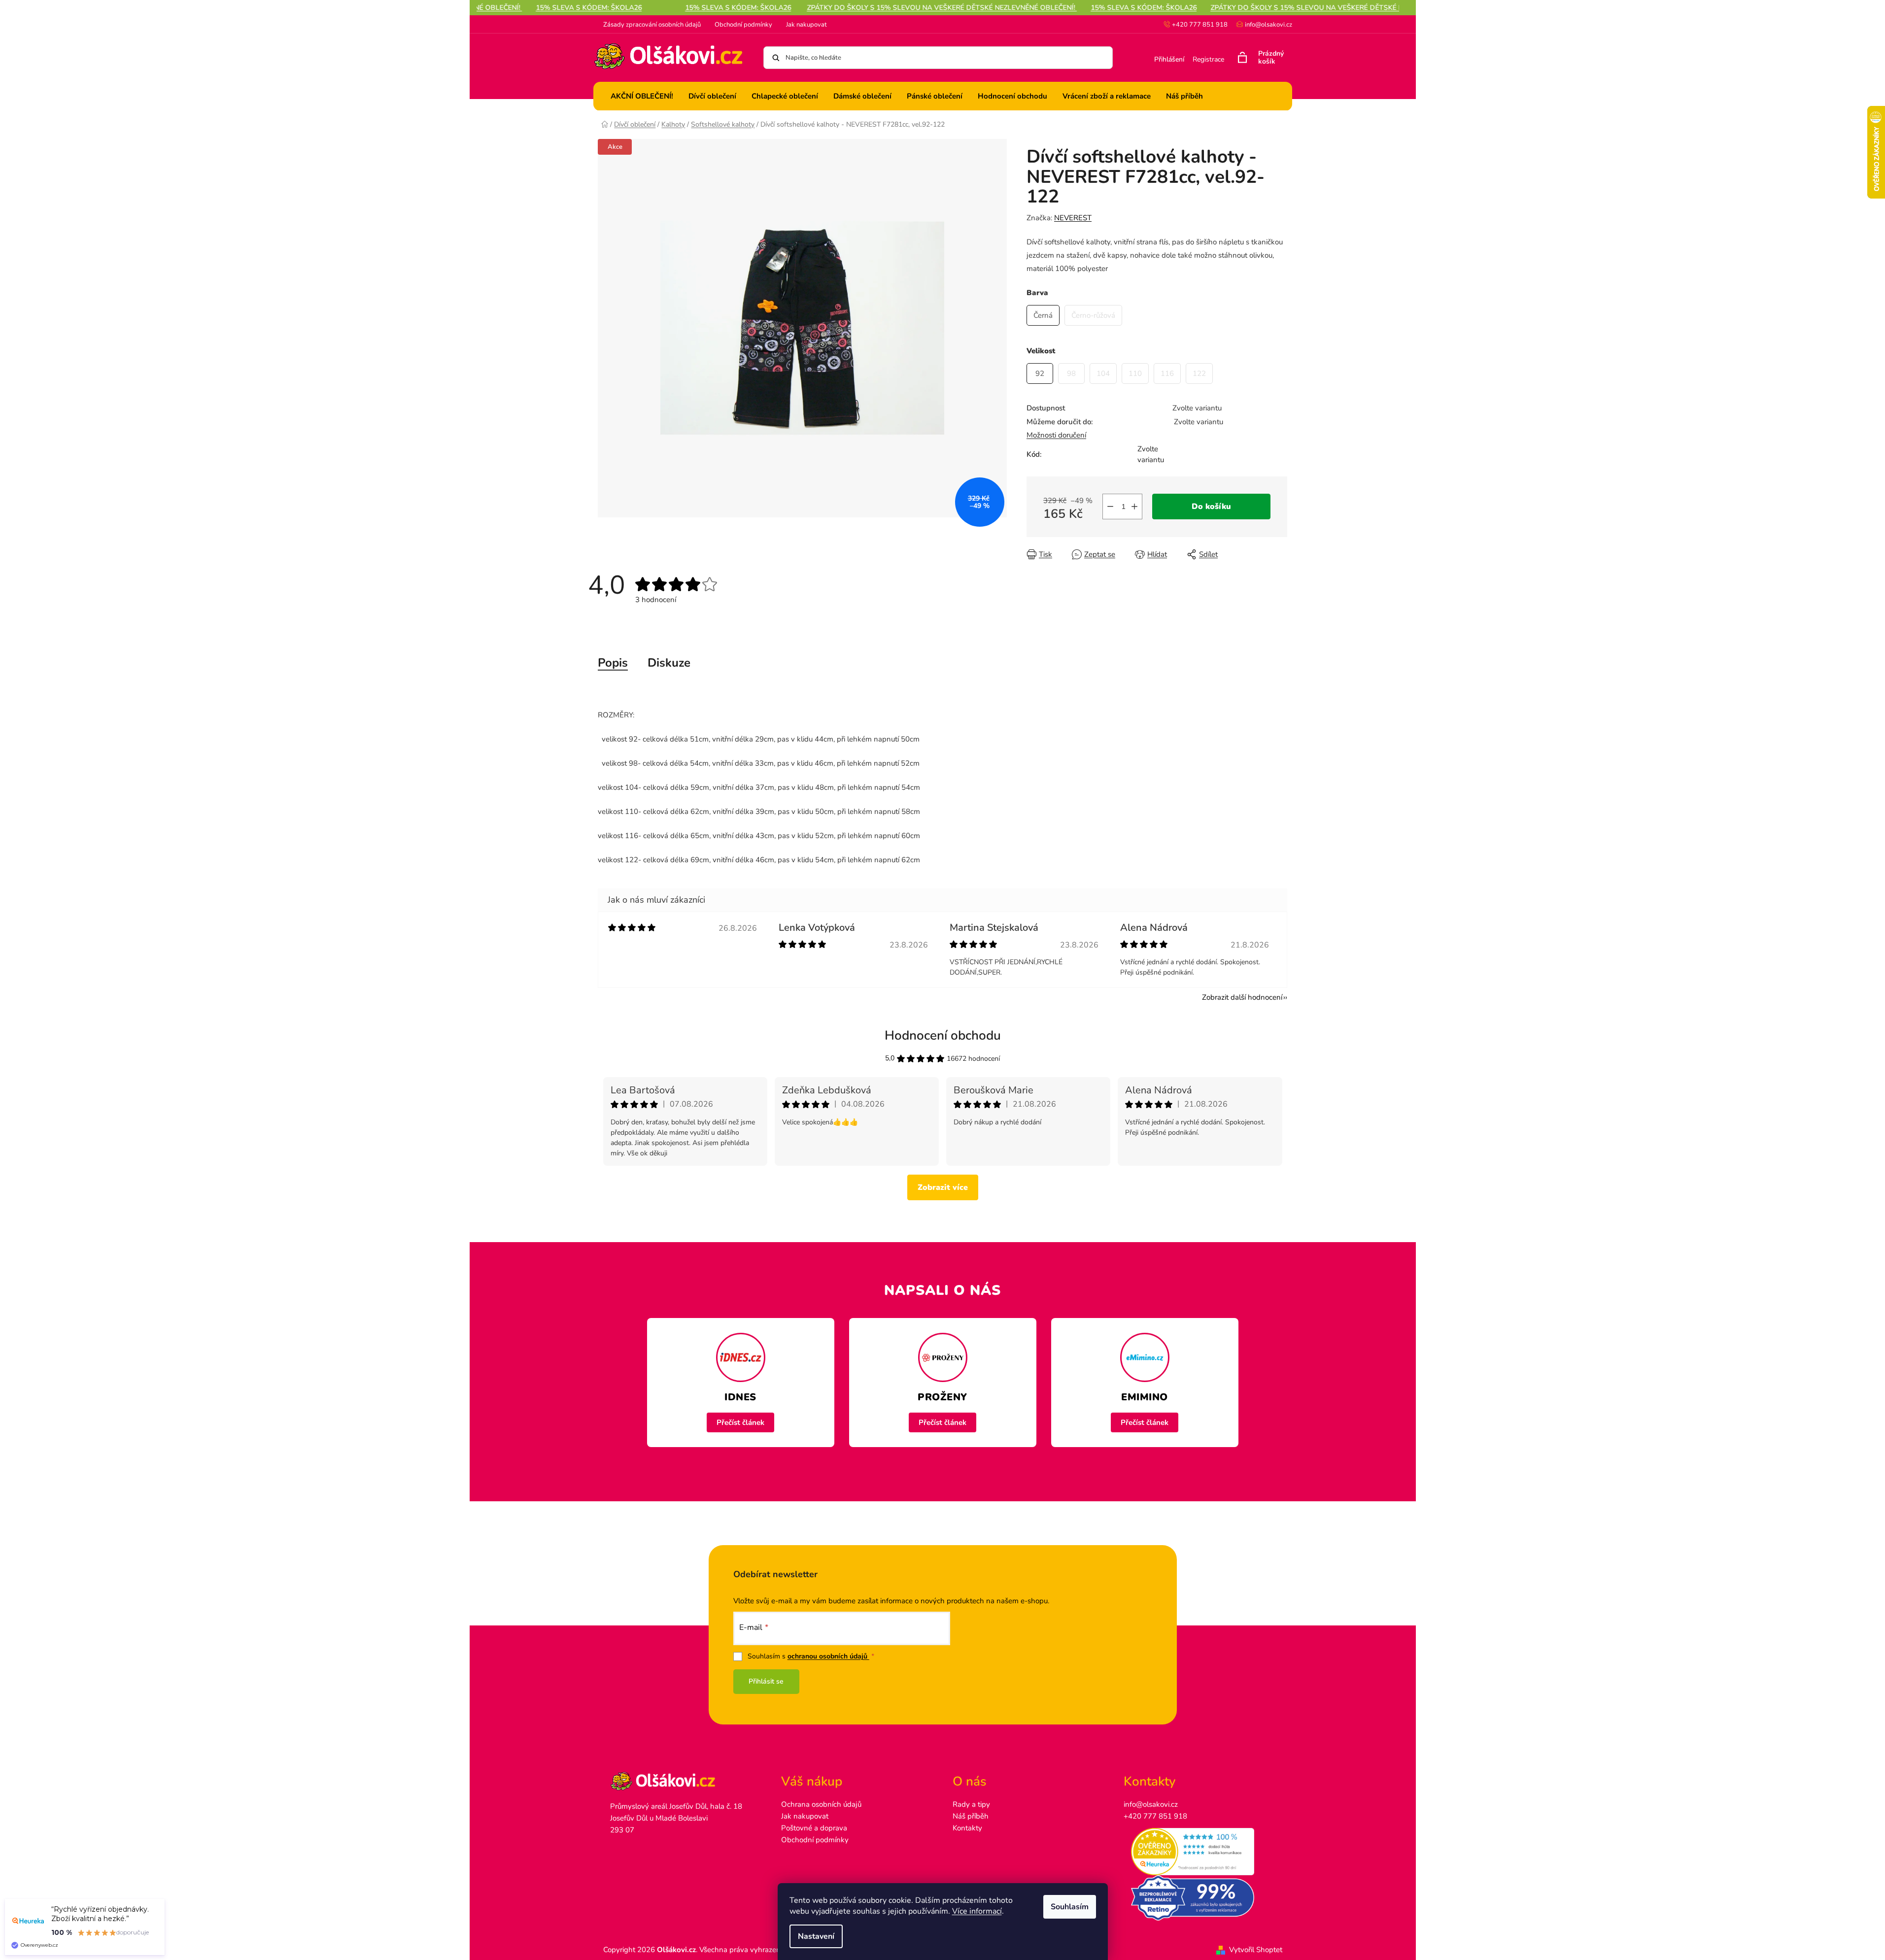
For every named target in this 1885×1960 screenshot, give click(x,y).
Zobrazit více (943, 1187)
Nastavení (816, 1936)
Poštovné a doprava (814, 1828)
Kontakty (967, 1828)
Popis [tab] (613, 663)
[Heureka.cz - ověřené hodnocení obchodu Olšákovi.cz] (1199, 1852)
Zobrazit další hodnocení (1242, 997)
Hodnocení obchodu (943, 1035)
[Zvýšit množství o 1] (1134, 507)
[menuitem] (642, 96)
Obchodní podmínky (743, 25)
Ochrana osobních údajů (821, 1804)
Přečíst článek (740, 1422)
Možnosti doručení (1056, 435)
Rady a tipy (971, 1804)
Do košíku (1211, 507)
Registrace (1208, 59)
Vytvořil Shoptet (1256, 1950)
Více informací (977, 1911)
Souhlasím (1070, 1907)
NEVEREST (1073, 218)
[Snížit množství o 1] (1110, 507)
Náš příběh (971, 1816)
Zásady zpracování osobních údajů (652, 25)
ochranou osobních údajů (828, 1656)
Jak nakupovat (806, 25)
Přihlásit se (766, 1681)
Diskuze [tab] (669, 663)
